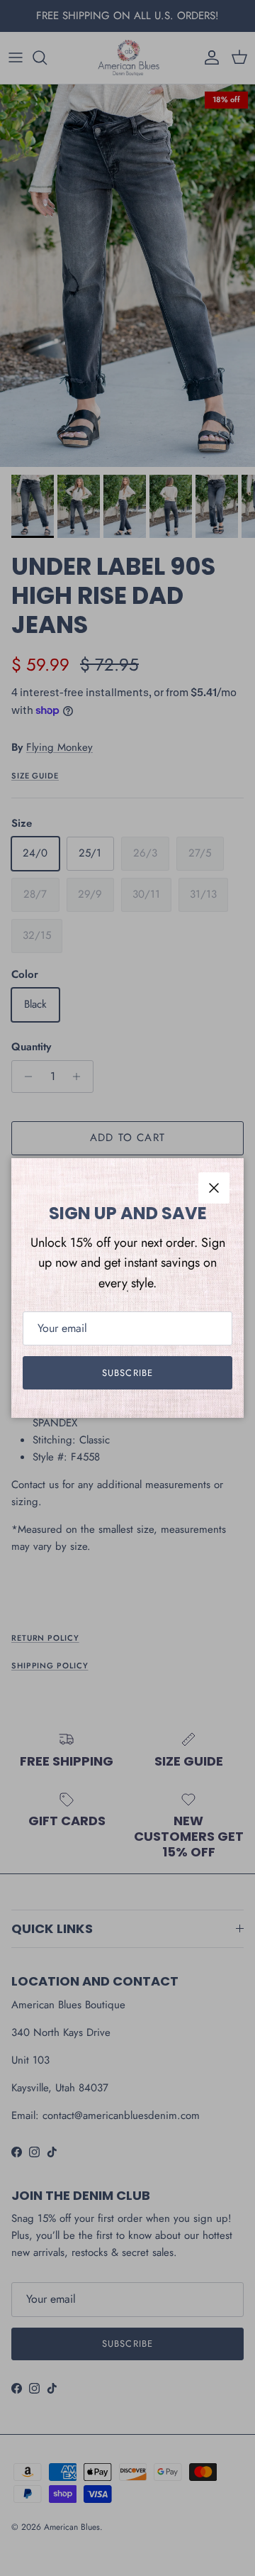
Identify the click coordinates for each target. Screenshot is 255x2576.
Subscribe (127, 1373)
